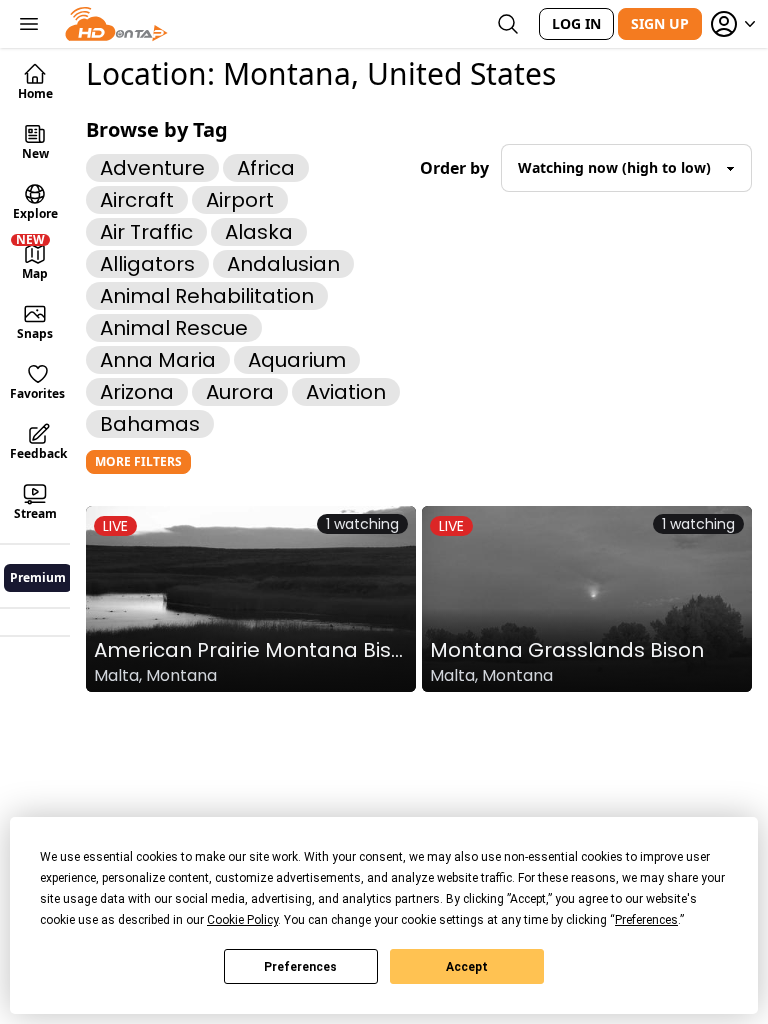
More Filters (138, 461)
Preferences (300, 967)
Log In (576, 23)
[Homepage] (116, 24)
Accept (467, 967)
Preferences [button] (646, 920)
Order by (454, 168)
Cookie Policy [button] (242, 920)
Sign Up (660, 23)
